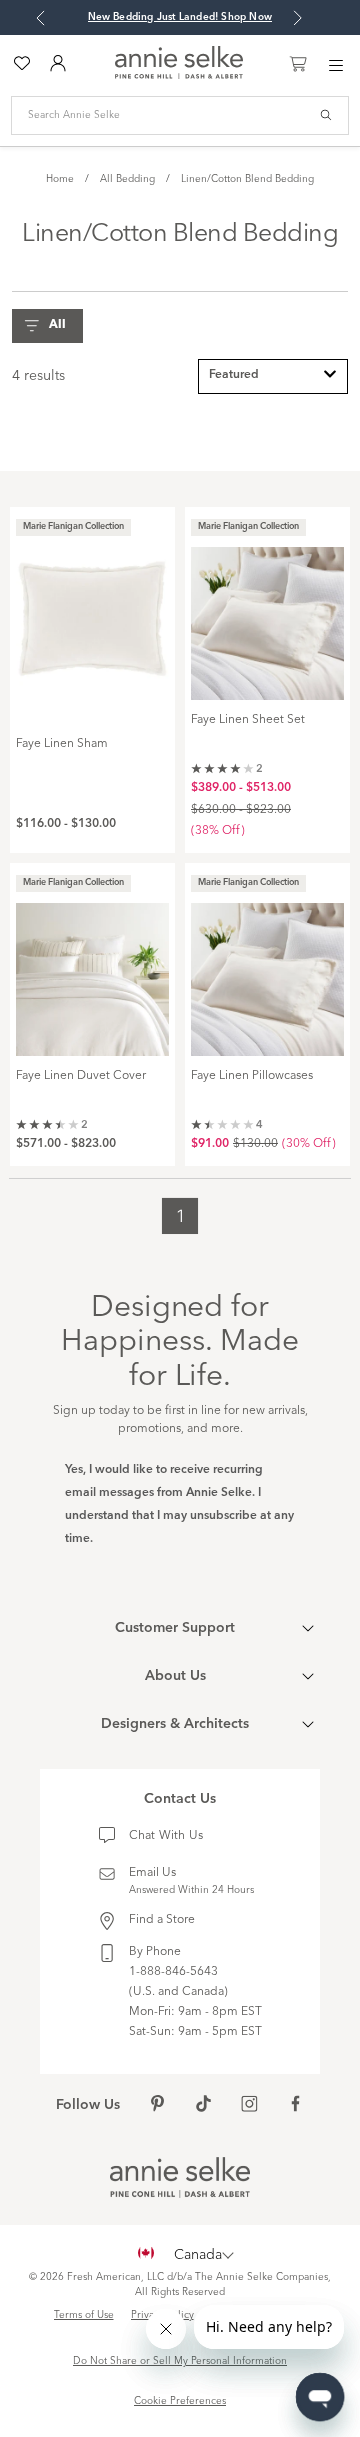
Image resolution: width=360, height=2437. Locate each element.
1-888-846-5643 (173, 1972)
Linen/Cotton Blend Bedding (247, 179)
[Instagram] (249, 2106)
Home (60, 179)
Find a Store (162, 1920)
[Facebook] (295, 2106)
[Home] (179, 75)
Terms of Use (84, 2315)
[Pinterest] (157, 2106)
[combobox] (273, 376)
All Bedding (127, 179)
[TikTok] (203, 2106)
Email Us (152, 1873)
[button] (52, 326)
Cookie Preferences (180, 2401)
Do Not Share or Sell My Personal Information (180, 2361)
